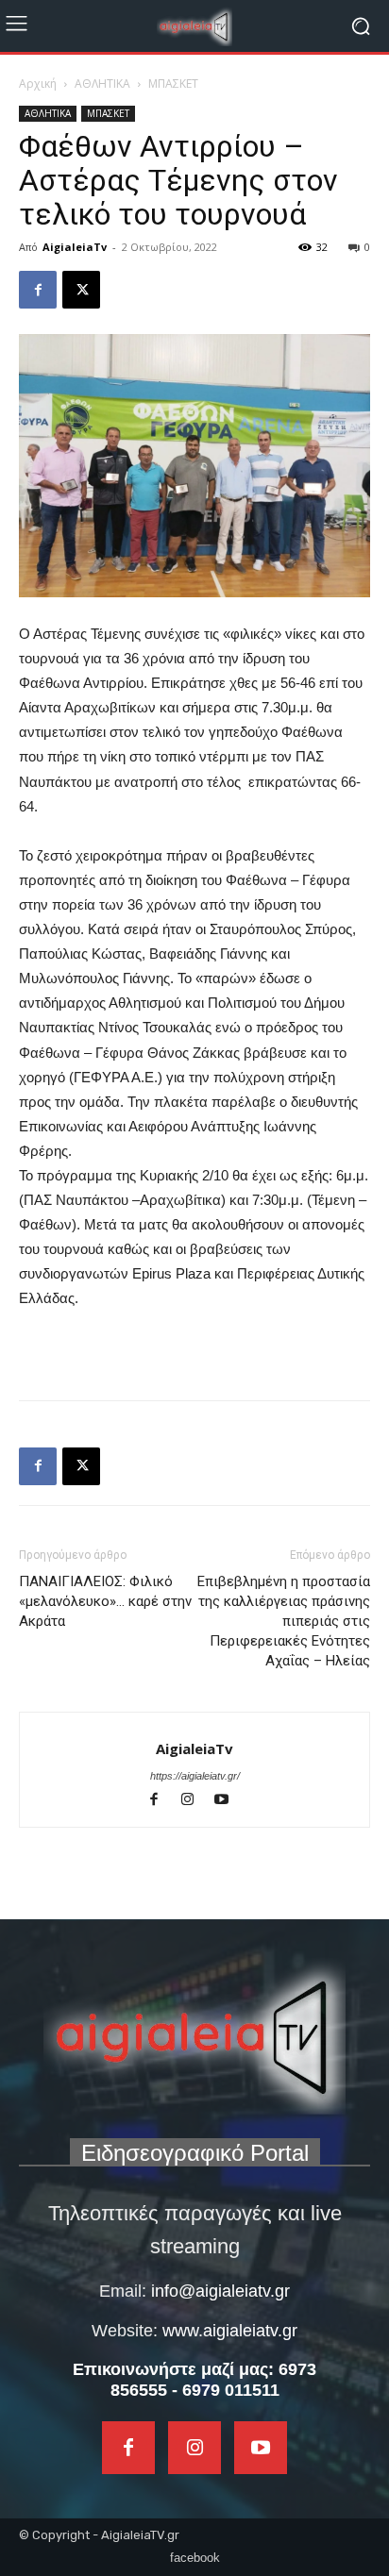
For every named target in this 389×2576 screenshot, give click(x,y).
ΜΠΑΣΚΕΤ (173, 84)
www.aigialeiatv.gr (230, 2331)
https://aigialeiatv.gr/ (195, 1776)
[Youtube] (229, 1801)
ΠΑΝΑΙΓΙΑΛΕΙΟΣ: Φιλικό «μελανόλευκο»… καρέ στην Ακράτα (105, 1601)
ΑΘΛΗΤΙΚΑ (102, 84)
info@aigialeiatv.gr (220, 2291)
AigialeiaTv (75, 247)
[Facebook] (38, 290)
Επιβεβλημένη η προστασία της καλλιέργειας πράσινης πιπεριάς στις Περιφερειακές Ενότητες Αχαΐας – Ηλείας (284, 1621)
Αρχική (38, 84)
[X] (81, 290)
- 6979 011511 (226, 2390)
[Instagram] (196, 1801)
